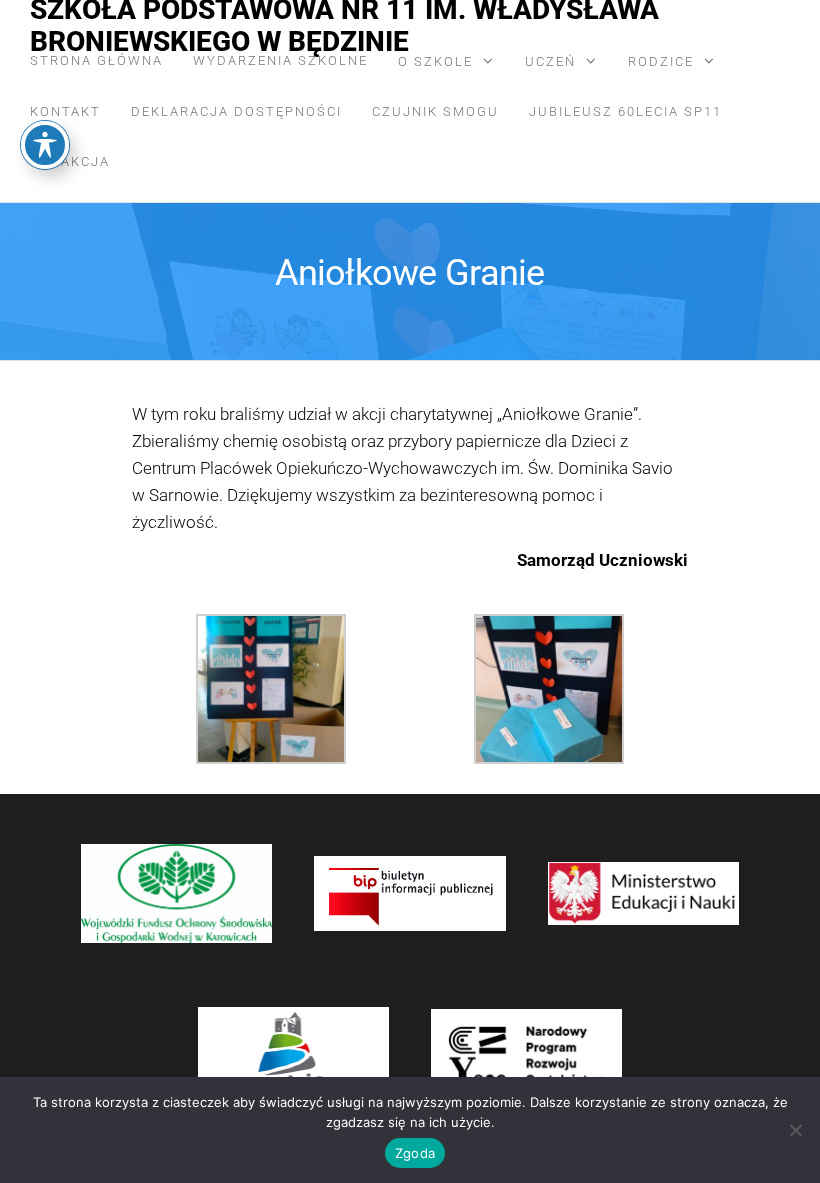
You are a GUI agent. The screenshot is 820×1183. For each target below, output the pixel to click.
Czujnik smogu (435, 111)
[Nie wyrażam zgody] (795, 1130)
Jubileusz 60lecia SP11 (625, 111)
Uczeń (550, 61)
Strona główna (96, 60)
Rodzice (661, 61)
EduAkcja (70, 161)
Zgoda (415, 1153)
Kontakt (65, 111)
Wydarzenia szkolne (280, 60)
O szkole (435, 61)
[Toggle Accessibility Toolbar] (45, 145)
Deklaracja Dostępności (236, 111)
